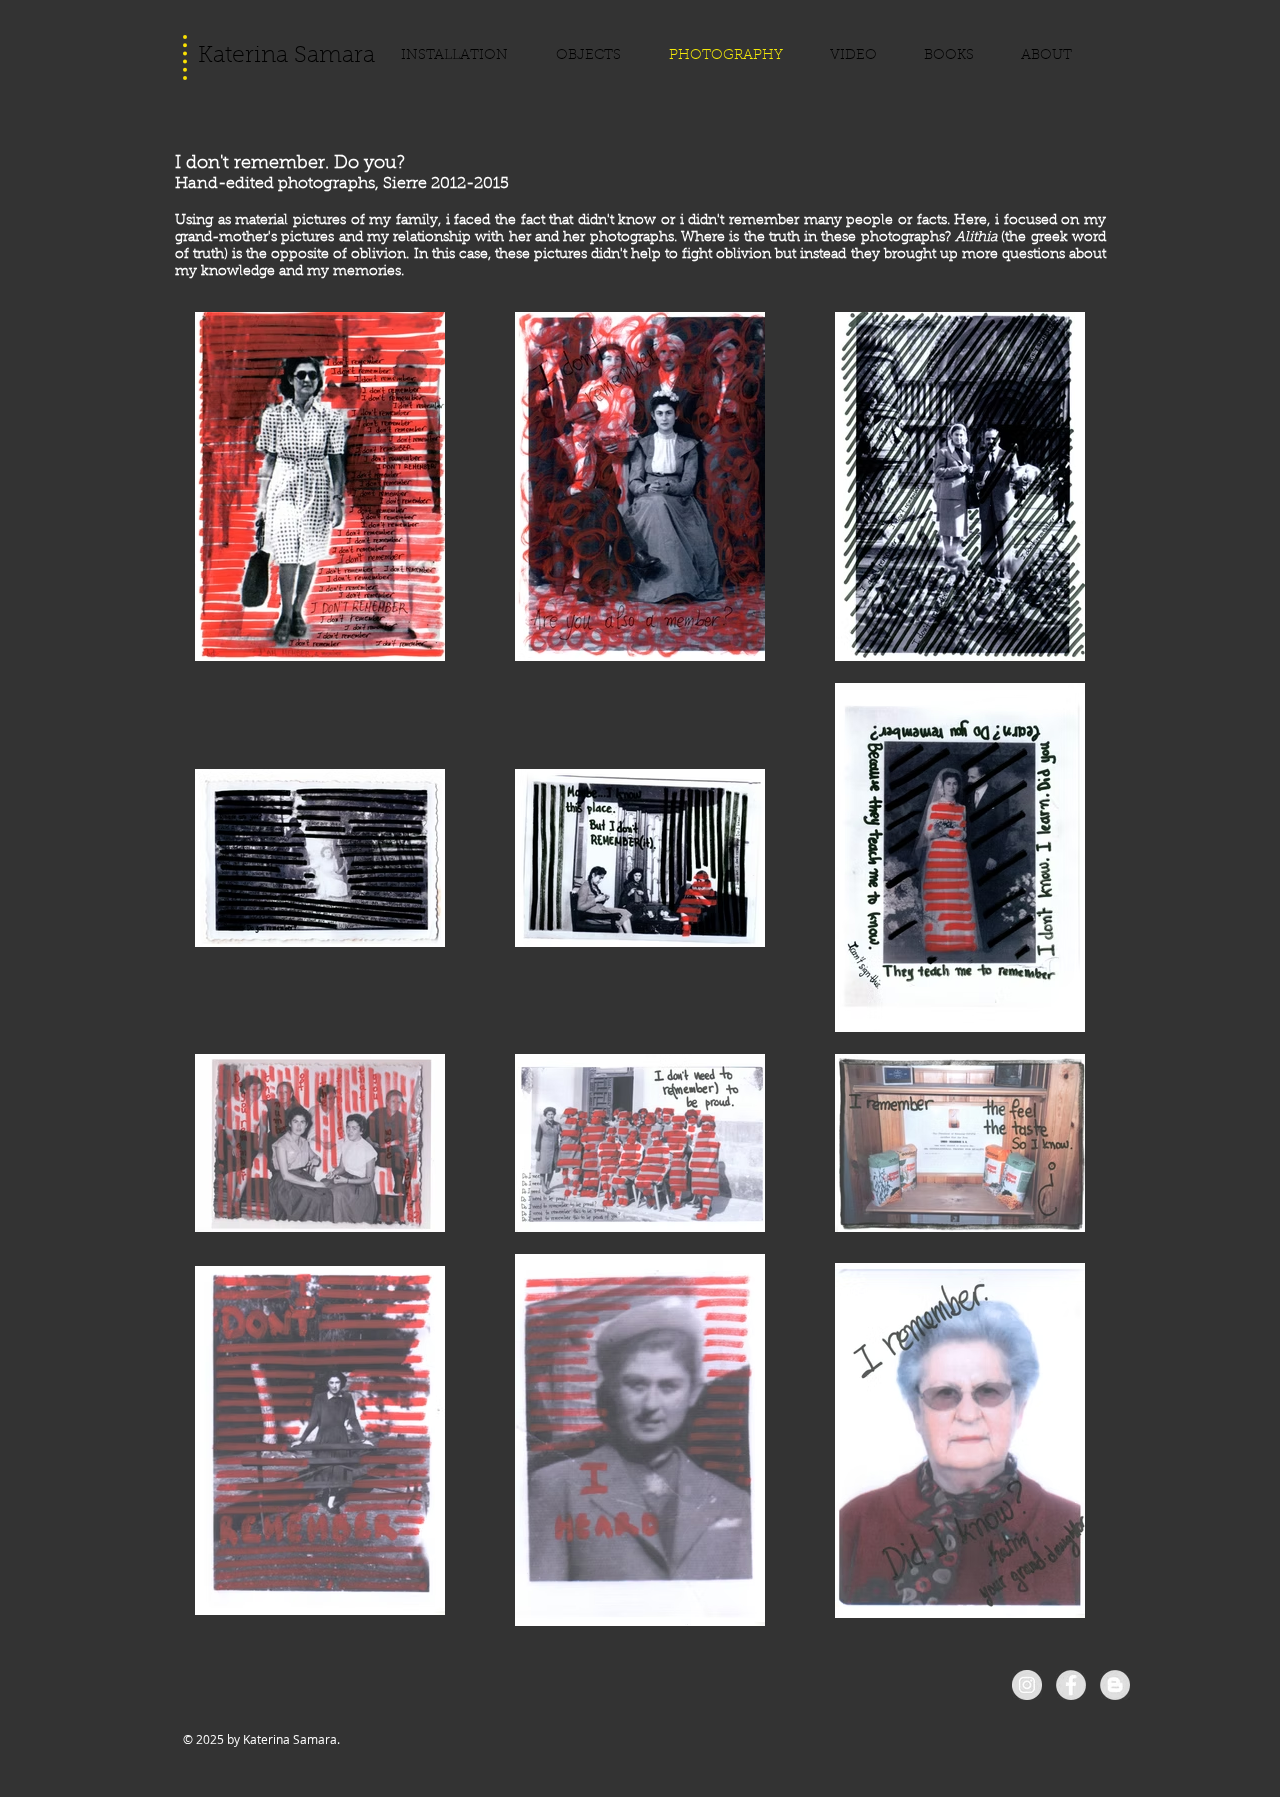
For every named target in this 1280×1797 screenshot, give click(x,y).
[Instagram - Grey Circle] (1027, 1685)
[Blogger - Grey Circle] (1115, 1685)
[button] (597, 56)
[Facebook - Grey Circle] (1071, 1685)
